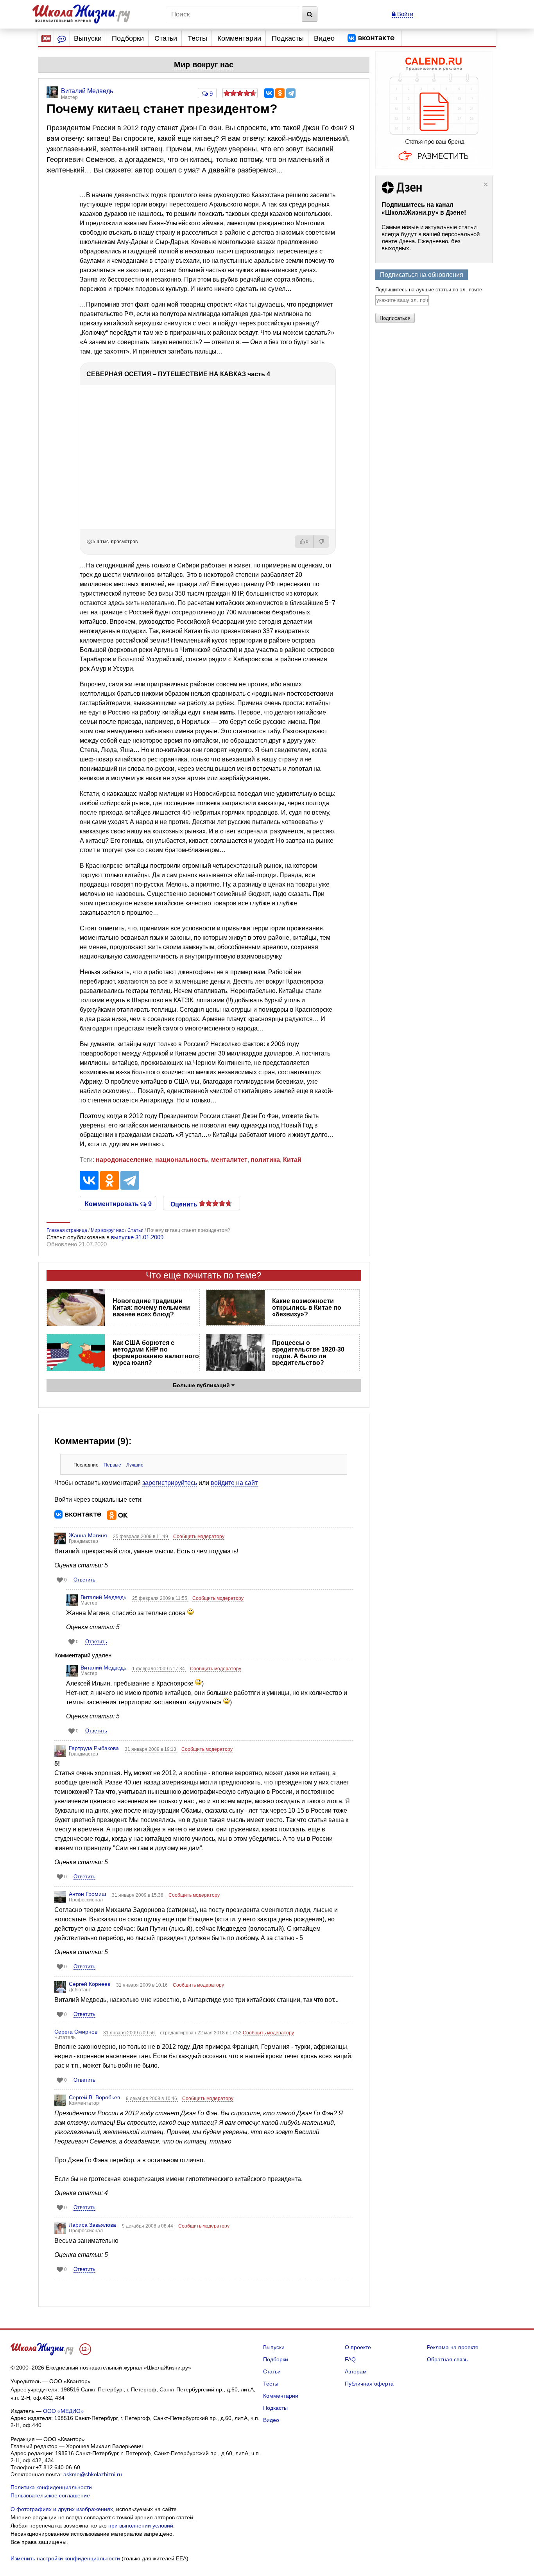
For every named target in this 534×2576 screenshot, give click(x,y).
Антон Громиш (87, 1894)
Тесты (197, 38)
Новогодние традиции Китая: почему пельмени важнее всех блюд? (151, 1308)
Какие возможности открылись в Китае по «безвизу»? (307, 1308)
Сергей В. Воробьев (94, 2097)
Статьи (166, 38)
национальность (182, 1160)
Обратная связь (447, 2359)
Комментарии (239, 38)
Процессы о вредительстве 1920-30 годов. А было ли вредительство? (308, 1353)
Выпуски (88, 38)
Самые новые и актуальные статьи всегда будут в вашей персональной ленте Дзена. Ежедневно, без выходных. (431, 238)
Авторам (356, 2371)
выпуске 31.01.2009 (137, 1237)
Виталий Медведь (103, 1597)
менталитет (229, 1160)
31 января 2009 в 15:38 (138, 1895)
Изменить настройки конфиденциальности (65, 2558)
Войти (404, 14)
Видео (324, 38)
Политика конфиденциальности (51, 2487)
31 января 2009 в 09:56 (130, 2033)
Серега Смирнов (76, 2032)
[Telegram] (291, 93)
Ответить (84, 1580)
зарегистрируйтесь (170, 1483)
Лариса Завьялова (92, 2225)
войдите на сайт (234, 1483)
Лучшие (135, 1465)
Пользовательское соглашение (50, 2495)
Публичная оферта (369, 2384)
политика (265, 1160)
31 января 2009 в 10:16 (142, 1985)
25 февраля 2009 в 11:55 (160, 1598)
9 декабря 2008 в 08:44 (148, 2226)
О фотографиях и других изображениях (62, 2509)
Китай (292, 1160)
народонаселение (124, 1160)
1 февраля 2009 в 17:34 (159, 1669)
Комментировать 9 (118, 1203)
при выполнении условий (141, 2526)
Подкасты (288, 38)
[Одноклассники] (280, 93)
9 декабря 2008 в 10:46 (152, 2098)
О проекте (358, 2347)
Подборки (128, 38)
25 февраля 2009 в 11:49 (141, 1537)
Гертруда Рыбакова (94, 1748)
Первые (112, 1465)
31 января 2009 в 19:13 (151, 1749)
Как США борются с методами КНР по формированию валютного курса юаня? (156, 1353)
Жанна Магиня (88, 1535)
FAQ (350, 2359)
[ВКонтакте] (269, 93)
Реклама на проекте (453, 2347)
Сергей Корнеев (90, 1984)
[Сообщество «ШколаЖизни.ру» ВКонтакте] (371, 38)
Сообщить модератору (199, 1537)
